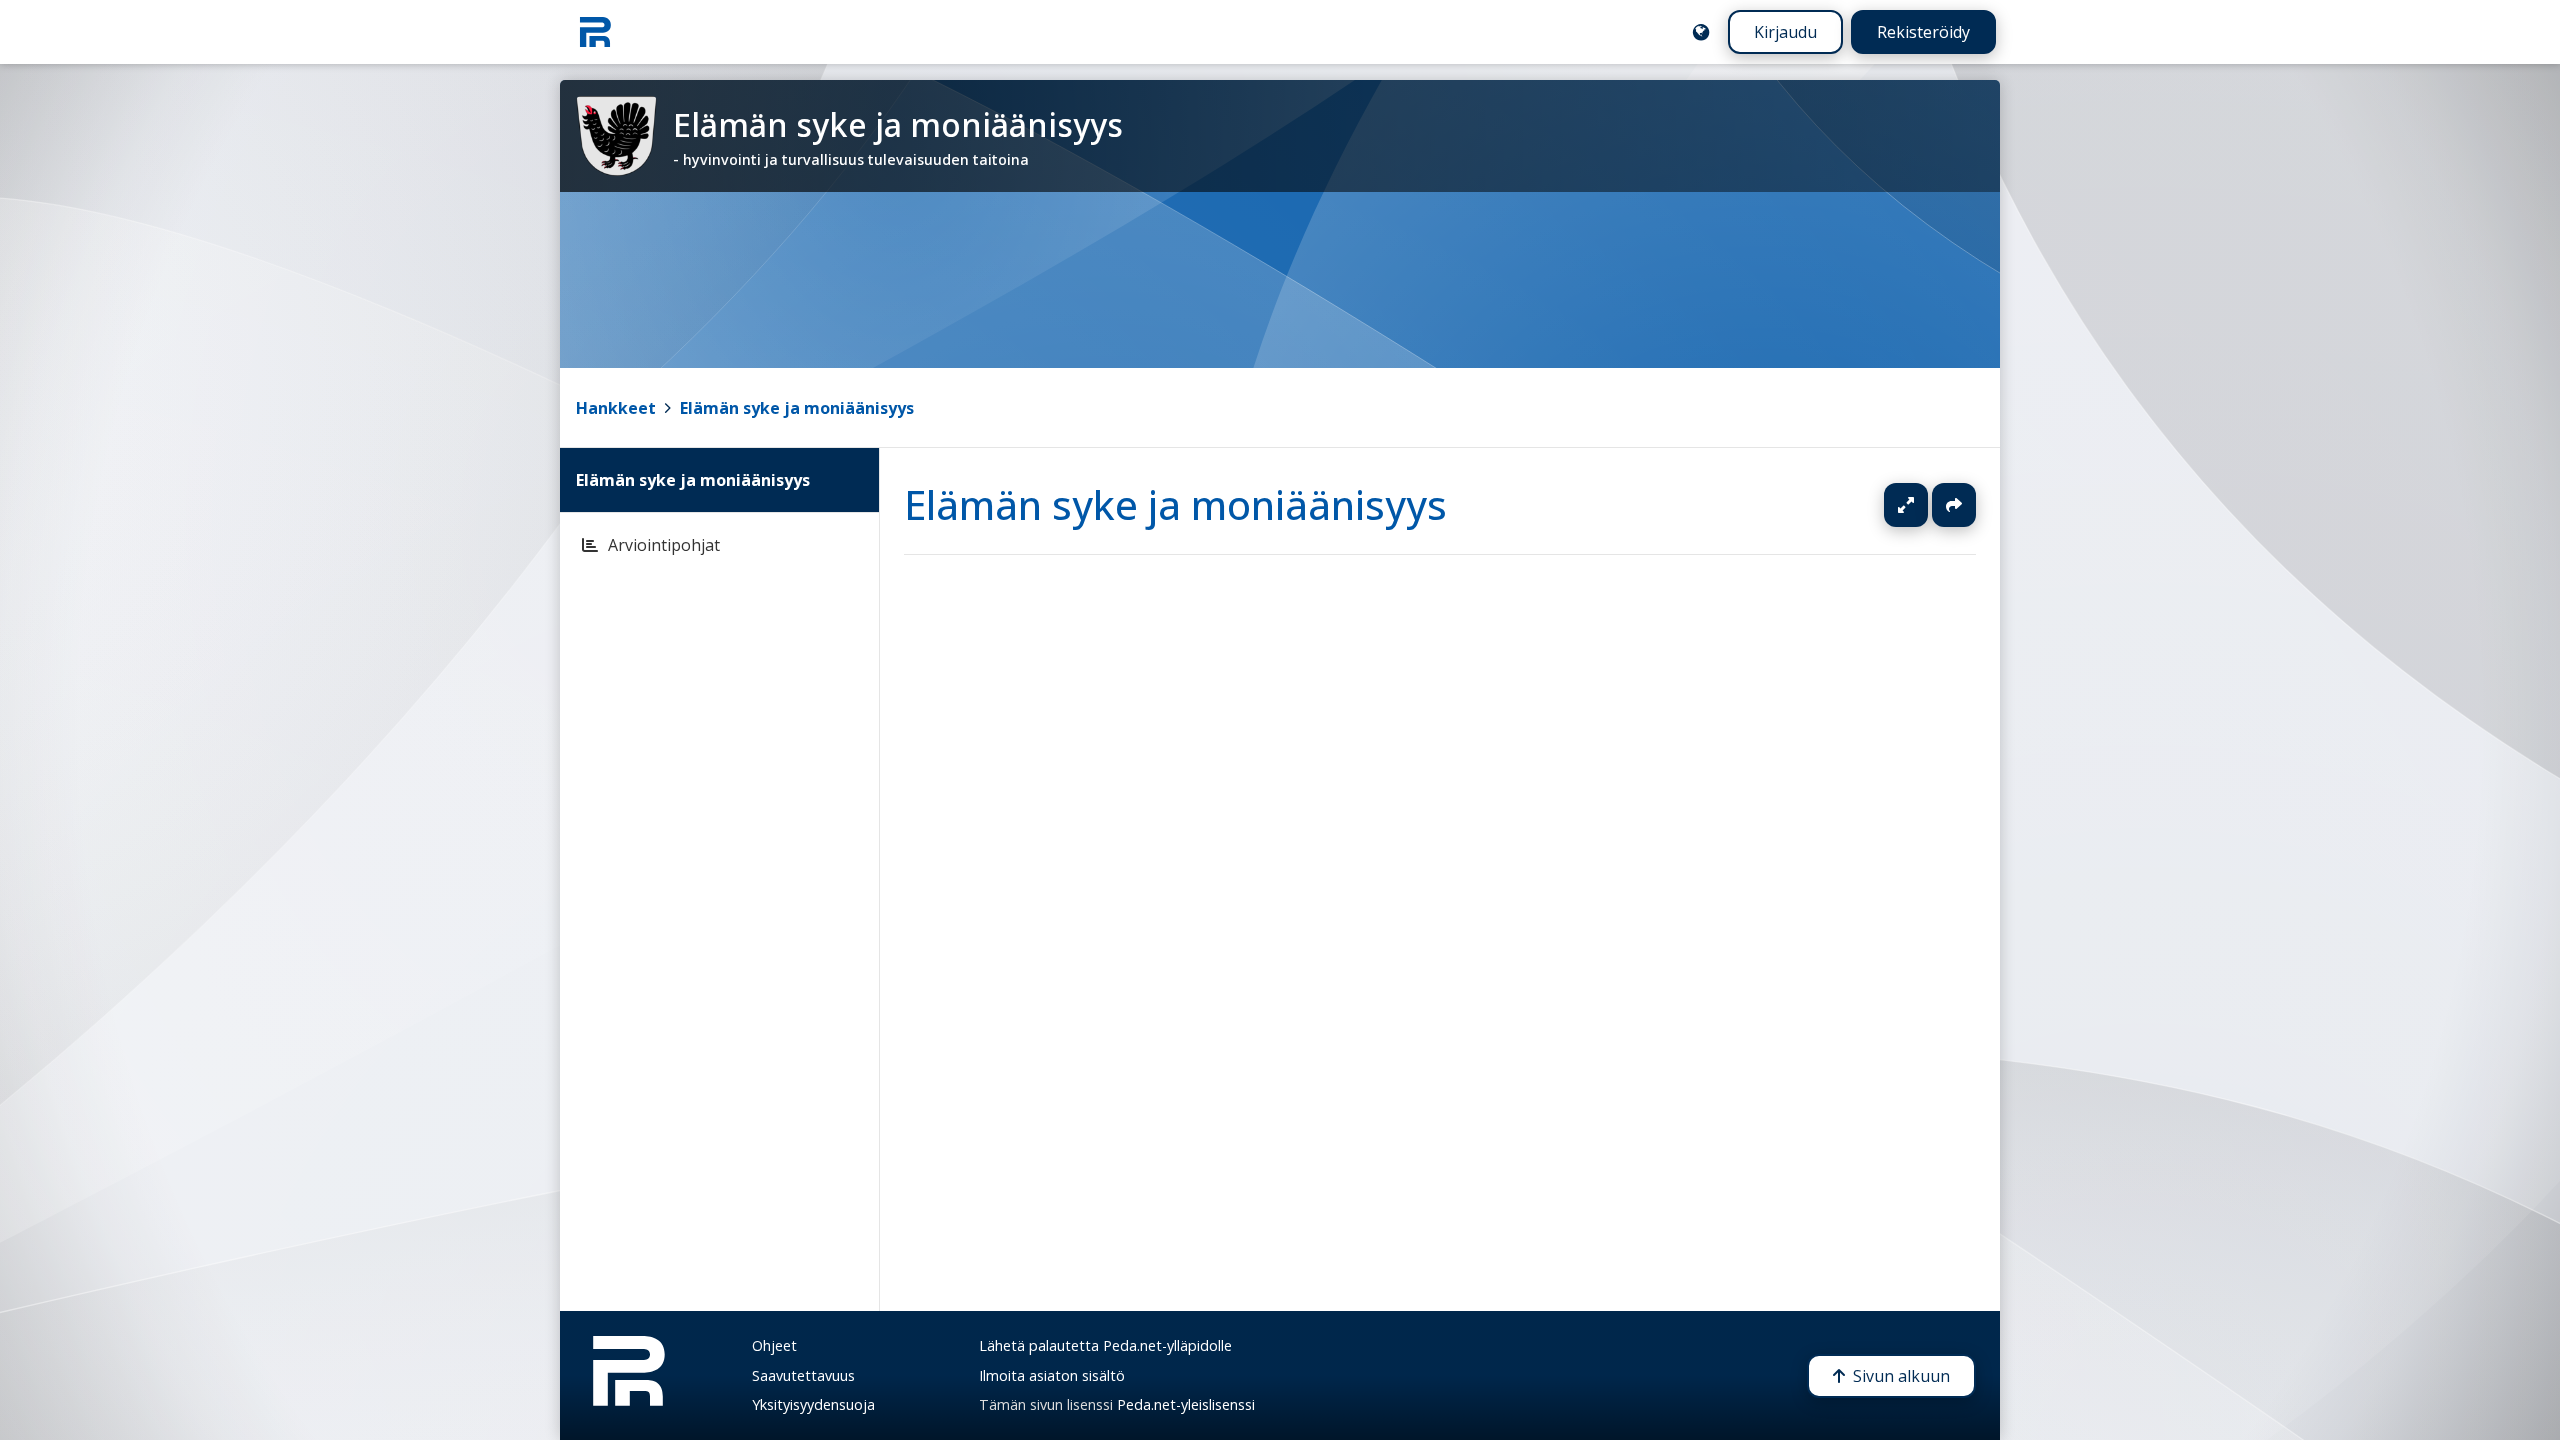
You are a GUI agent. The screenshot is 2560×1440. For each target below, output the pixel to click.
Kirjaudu (1785, 32)
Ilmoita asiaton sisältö (1052, 1375)
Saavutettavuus (803, 1375)
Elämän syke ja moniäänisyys (797, 408)
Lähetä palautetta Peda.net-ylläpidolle (1105, 1345)
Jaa (1954, 505)
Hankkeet (616, 408)
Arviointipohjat (664, 545)
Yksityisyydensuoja (813, 1404)
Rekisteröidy (1923, 32)
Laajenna (1925, 505)
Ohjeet (774, 1345)
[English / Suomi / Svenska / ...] (1701, 32)
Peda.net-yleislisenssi (1186, 1404)
